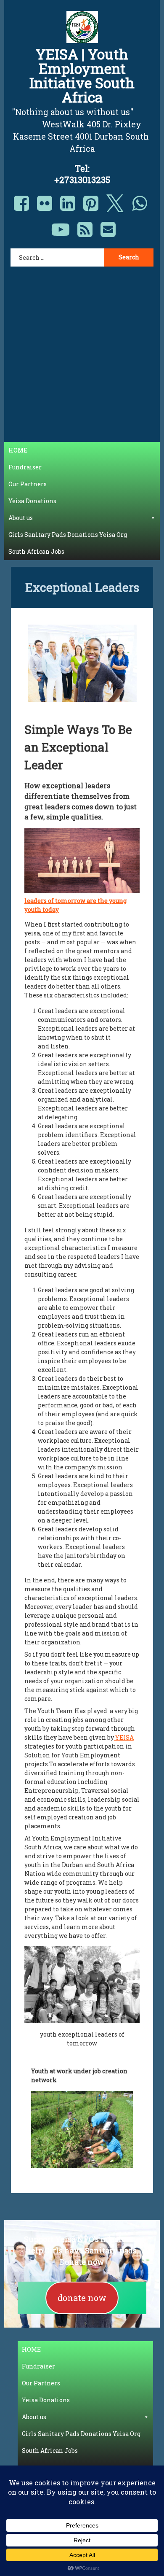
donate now (82, 2298)
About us (21, 518)
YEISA (124, 1737)
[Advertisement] (82, 349)
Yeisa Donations (32, 501)
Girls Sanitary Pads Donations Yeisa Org (68, 535)
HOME (18, 450)
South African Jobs (36, 551)
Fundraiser (25, 467)
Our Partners (28, 484)
